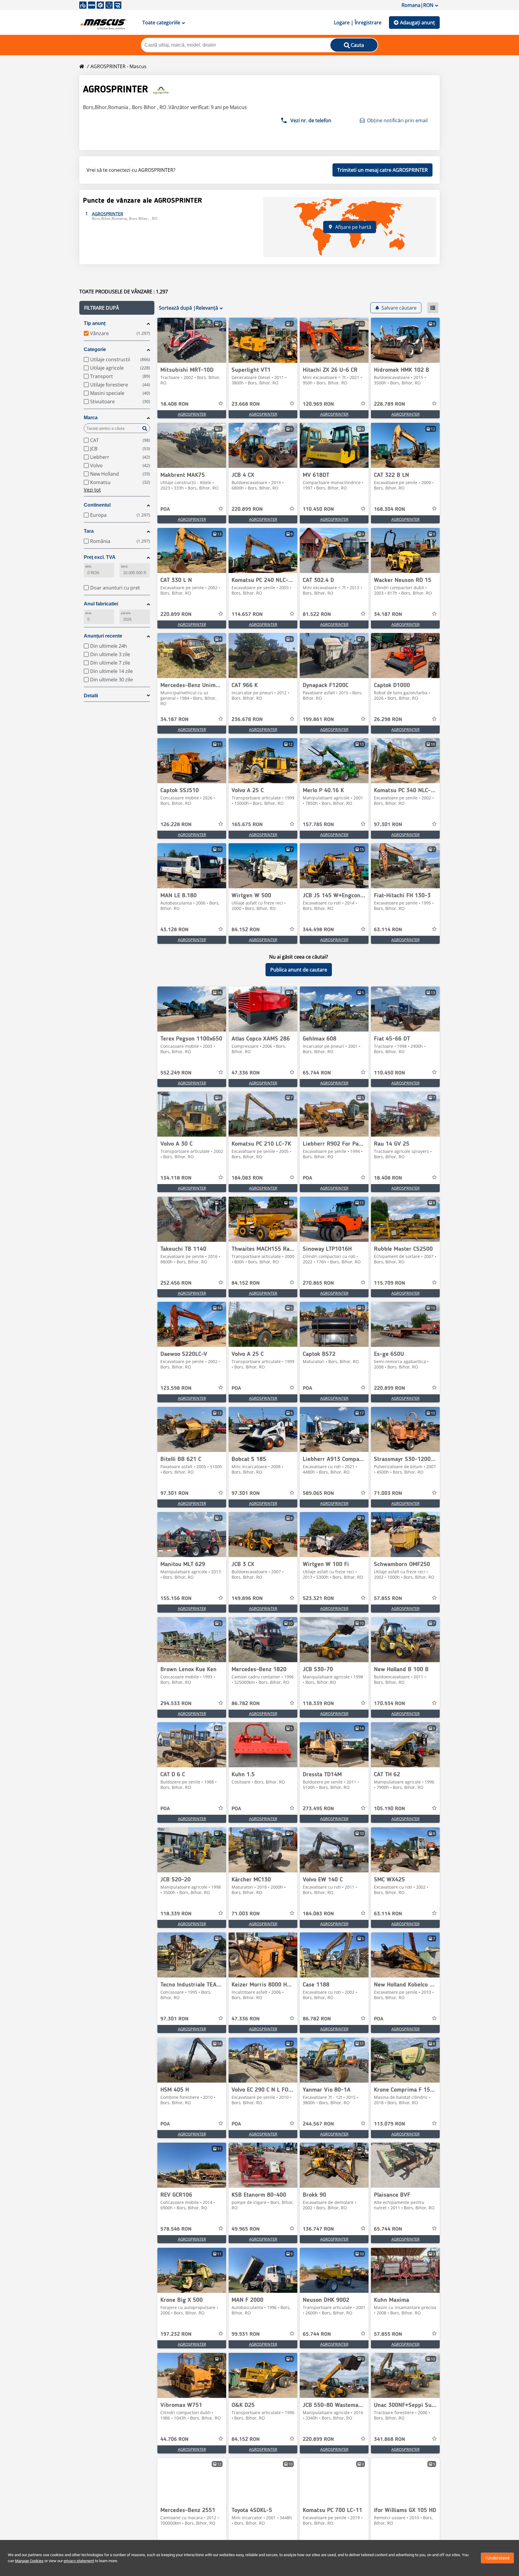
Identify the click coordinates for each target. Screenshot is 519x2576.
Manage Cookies (29, 2561)
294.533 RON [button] (176, 1704)
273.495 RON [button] (318, 1809)
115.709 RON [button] (390, 1283)
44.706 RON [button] (175, 2439)
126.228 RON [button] (176, 825)
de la (88, 613)
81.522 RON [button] (317, 614)
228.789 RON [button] (390, 404)
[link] (192, 340)
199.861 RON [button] (318, 720)
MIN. (89, 567)
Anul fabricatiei (101, 604)
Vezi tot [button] (92, 490)
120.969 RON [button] (318, 404)
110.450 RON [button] (318, 509)
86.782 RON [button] (246, 1704)
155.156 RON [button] (176, 1599)
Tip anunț (95, 323)
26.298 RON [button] (388, 720)
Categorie (95, 349)
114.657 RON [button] (247, 614)
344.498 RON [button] (318, 930)
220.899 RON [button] (247, 509)
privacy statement (79, 2561)
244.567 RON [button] (318, 2124)
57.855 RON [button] (388, 1599)
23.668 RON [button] (246, 404)
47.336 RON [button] (246, 1073)
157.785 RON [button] (318, 825)
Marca (91, 418)
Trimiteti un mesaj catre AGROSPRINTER (382, 170)
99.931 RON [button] (246, 2334)
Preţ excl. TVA (100, 557)
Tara (89, 531)
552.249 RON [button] (176, 1073)
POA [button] (165, 509)
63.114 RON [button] (388, 930)
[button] (117, 308)
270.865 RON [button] (318, 1283)
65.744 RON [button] (317, 1073)
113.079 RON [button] (390, 2124)
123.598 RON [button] (176, 1388)
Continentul (97, 505)
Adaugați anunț (417, 23)
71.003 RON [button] (388, 1493)
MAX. (125, 567)
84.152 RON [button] (246, 930)
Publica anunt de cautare (299, 970)
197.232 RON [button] (176, 2334)
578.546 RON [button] (176, 2229)
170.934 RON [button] (390, 1704)
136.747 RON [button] (318, 2229)
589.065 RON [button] (318, 1493)
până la (126, 613)
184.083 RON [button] (247, 1178)
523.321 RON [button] (318, 1599)
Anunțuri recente (103, 636)
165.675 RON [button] (247, 825)
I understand (497, 2558)
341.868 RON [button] (390, 2439)
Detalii (91, 696)
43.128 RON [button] (175, 930)
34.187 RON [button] (388, 614)
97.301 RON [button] (388, 825)
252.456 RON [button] (176, 1283)
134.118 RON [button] (176, 1178)
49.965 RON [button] (246, 2229)
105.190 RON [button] (390, 1809)
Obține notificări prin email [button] (397, 120)
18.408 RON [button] (175, 404)
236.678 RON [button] (247, 720)
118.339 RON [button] (318, 1704)
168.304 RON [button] (390, 509)
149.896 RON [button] (247, 1599)
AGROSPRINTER (192, 414)
